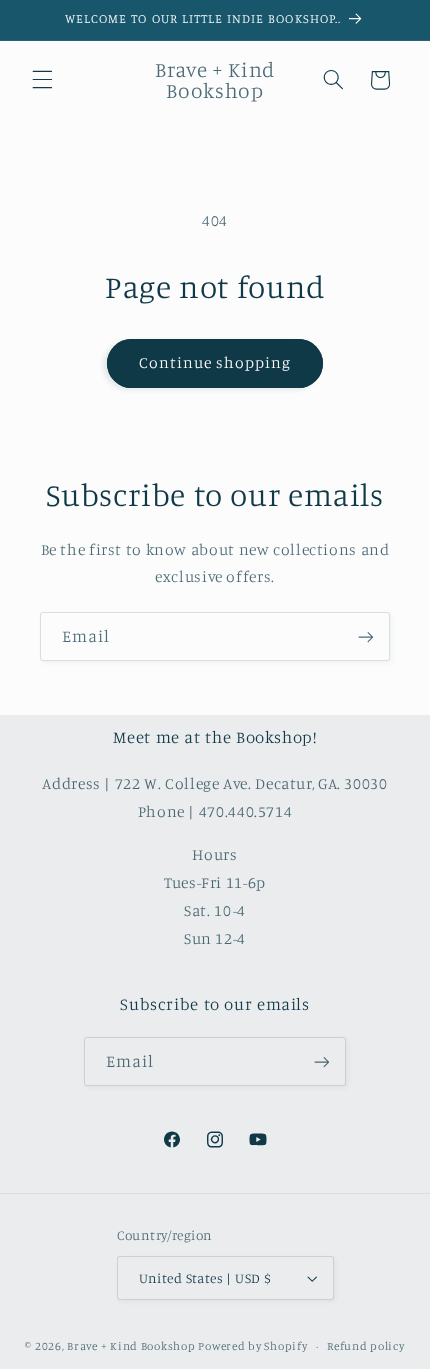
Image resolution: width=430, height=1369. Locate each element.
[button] (42, 80)
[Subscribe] (366, 636)
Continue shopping (215, 362)
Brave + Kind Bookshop (131, 1346)
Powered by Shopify (252, 1346)
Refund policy (366, 1346)
